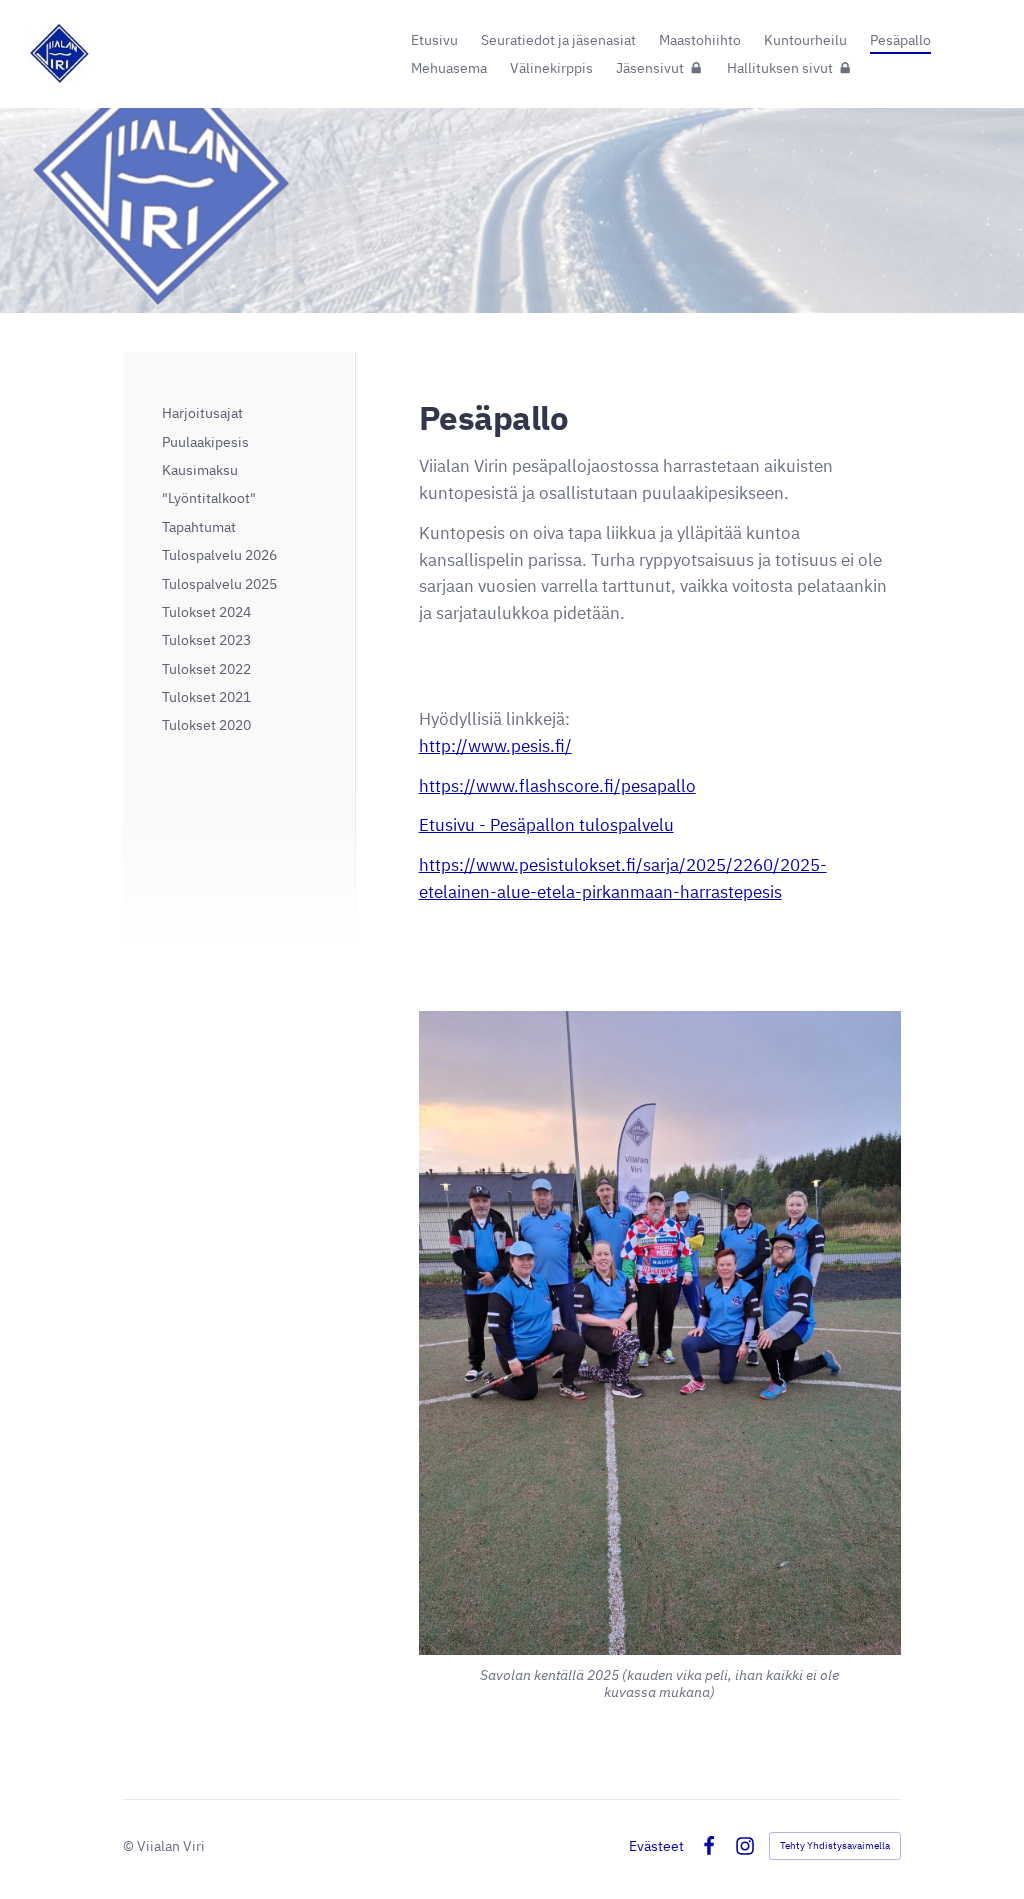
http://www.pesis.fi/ (495, 746)
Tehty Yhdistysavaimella (835, 1845)
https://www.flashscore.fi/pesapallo (557, 786)
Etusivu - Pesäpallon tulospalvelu (546, 825)
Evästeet (656, 1846)
